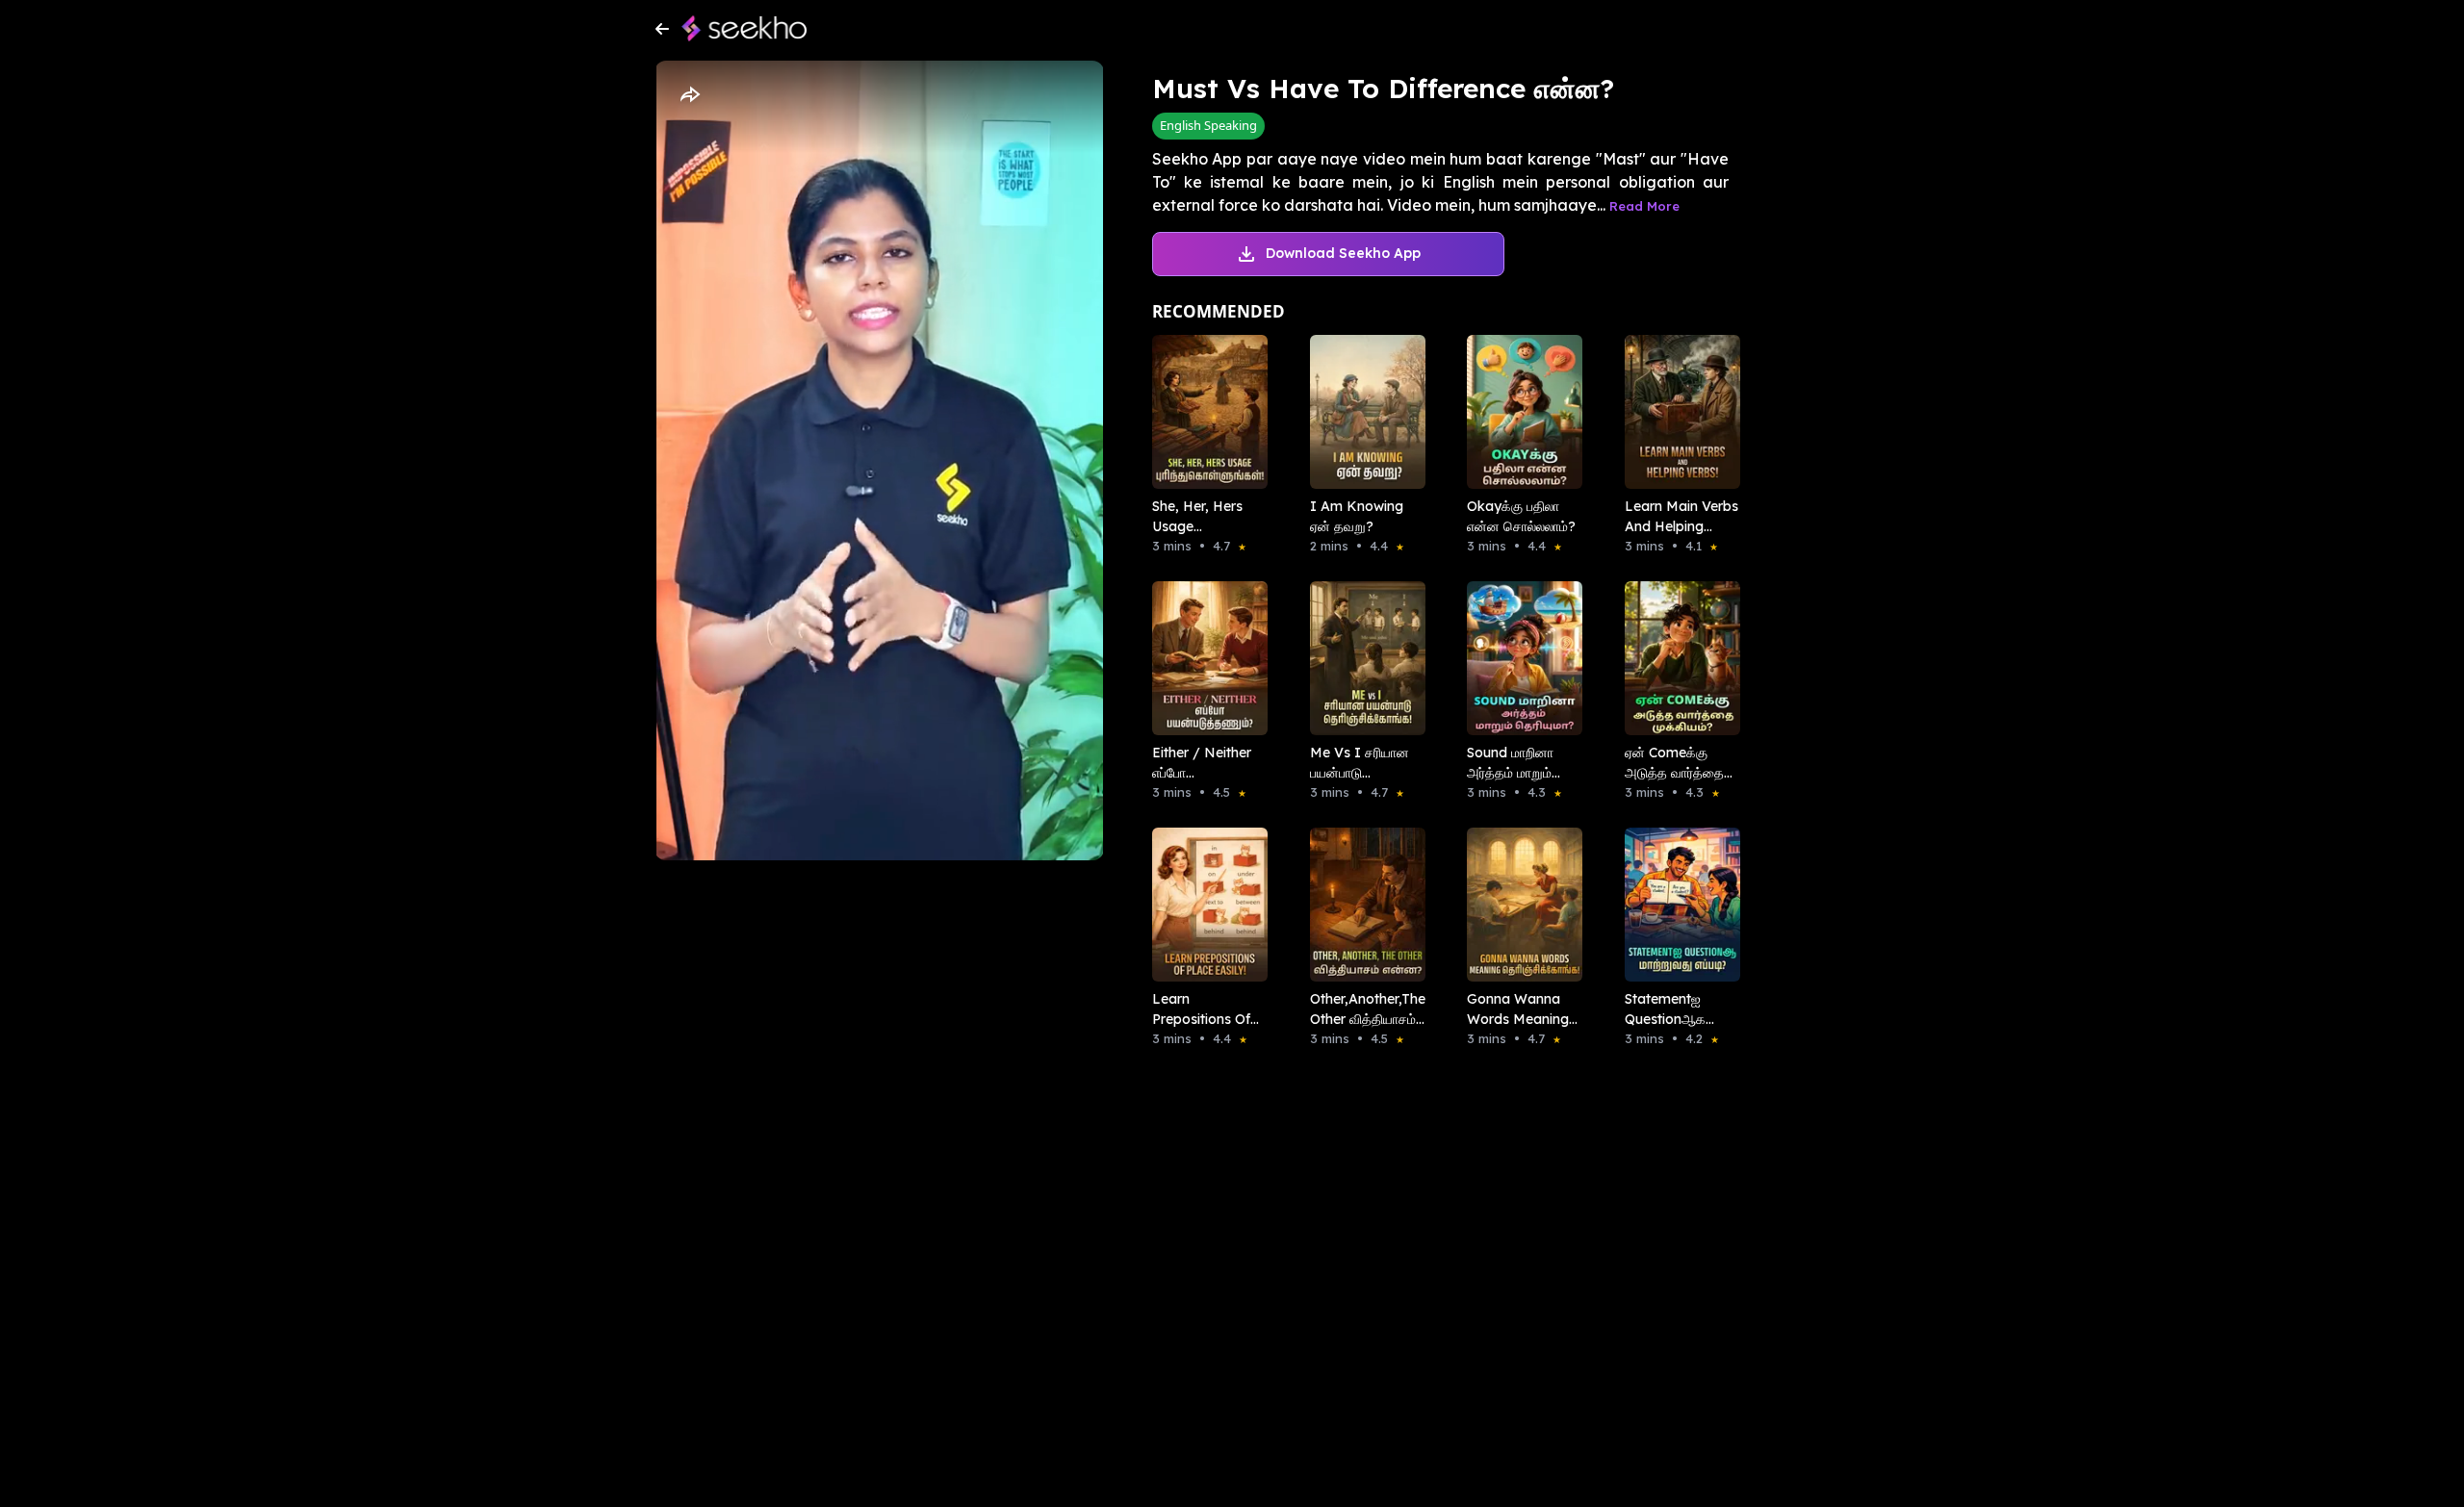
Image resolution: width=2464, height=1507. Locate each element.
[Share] (689, 95)
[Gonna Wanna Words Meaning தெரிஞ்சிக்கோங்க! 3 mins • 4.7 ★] (1519, 905)
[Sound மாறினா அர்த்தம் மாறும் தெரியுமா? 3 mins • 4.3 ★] (1519, 658)
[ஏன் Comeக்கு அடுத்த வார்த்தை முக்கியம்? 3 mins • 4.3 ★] (1677, 658)
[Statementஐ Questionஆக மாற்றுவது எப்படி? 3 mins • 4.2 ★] (1677, 905)
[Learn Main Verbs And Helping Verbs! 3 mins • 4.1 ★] (1677, 412)
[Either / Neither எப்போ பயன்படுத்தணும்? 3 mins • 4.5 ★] (1204, 658)
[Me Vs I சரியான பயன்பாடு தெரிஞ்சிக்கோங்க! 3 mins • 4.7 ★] (1362, 658)
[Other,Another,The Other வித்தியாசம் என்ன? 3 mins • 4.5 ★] (1362, 905)
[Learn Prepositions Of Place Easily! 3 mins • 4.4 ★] (1204, 905)
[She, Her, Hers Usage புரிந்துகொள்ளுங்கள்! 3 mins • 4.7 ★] (1204, 412)
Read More (1644, 206)
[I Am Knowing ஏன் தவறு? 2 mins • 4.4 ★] (1362, 412)
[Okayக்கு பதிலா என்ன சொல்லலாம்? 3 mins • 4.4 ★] (1519, 412)
